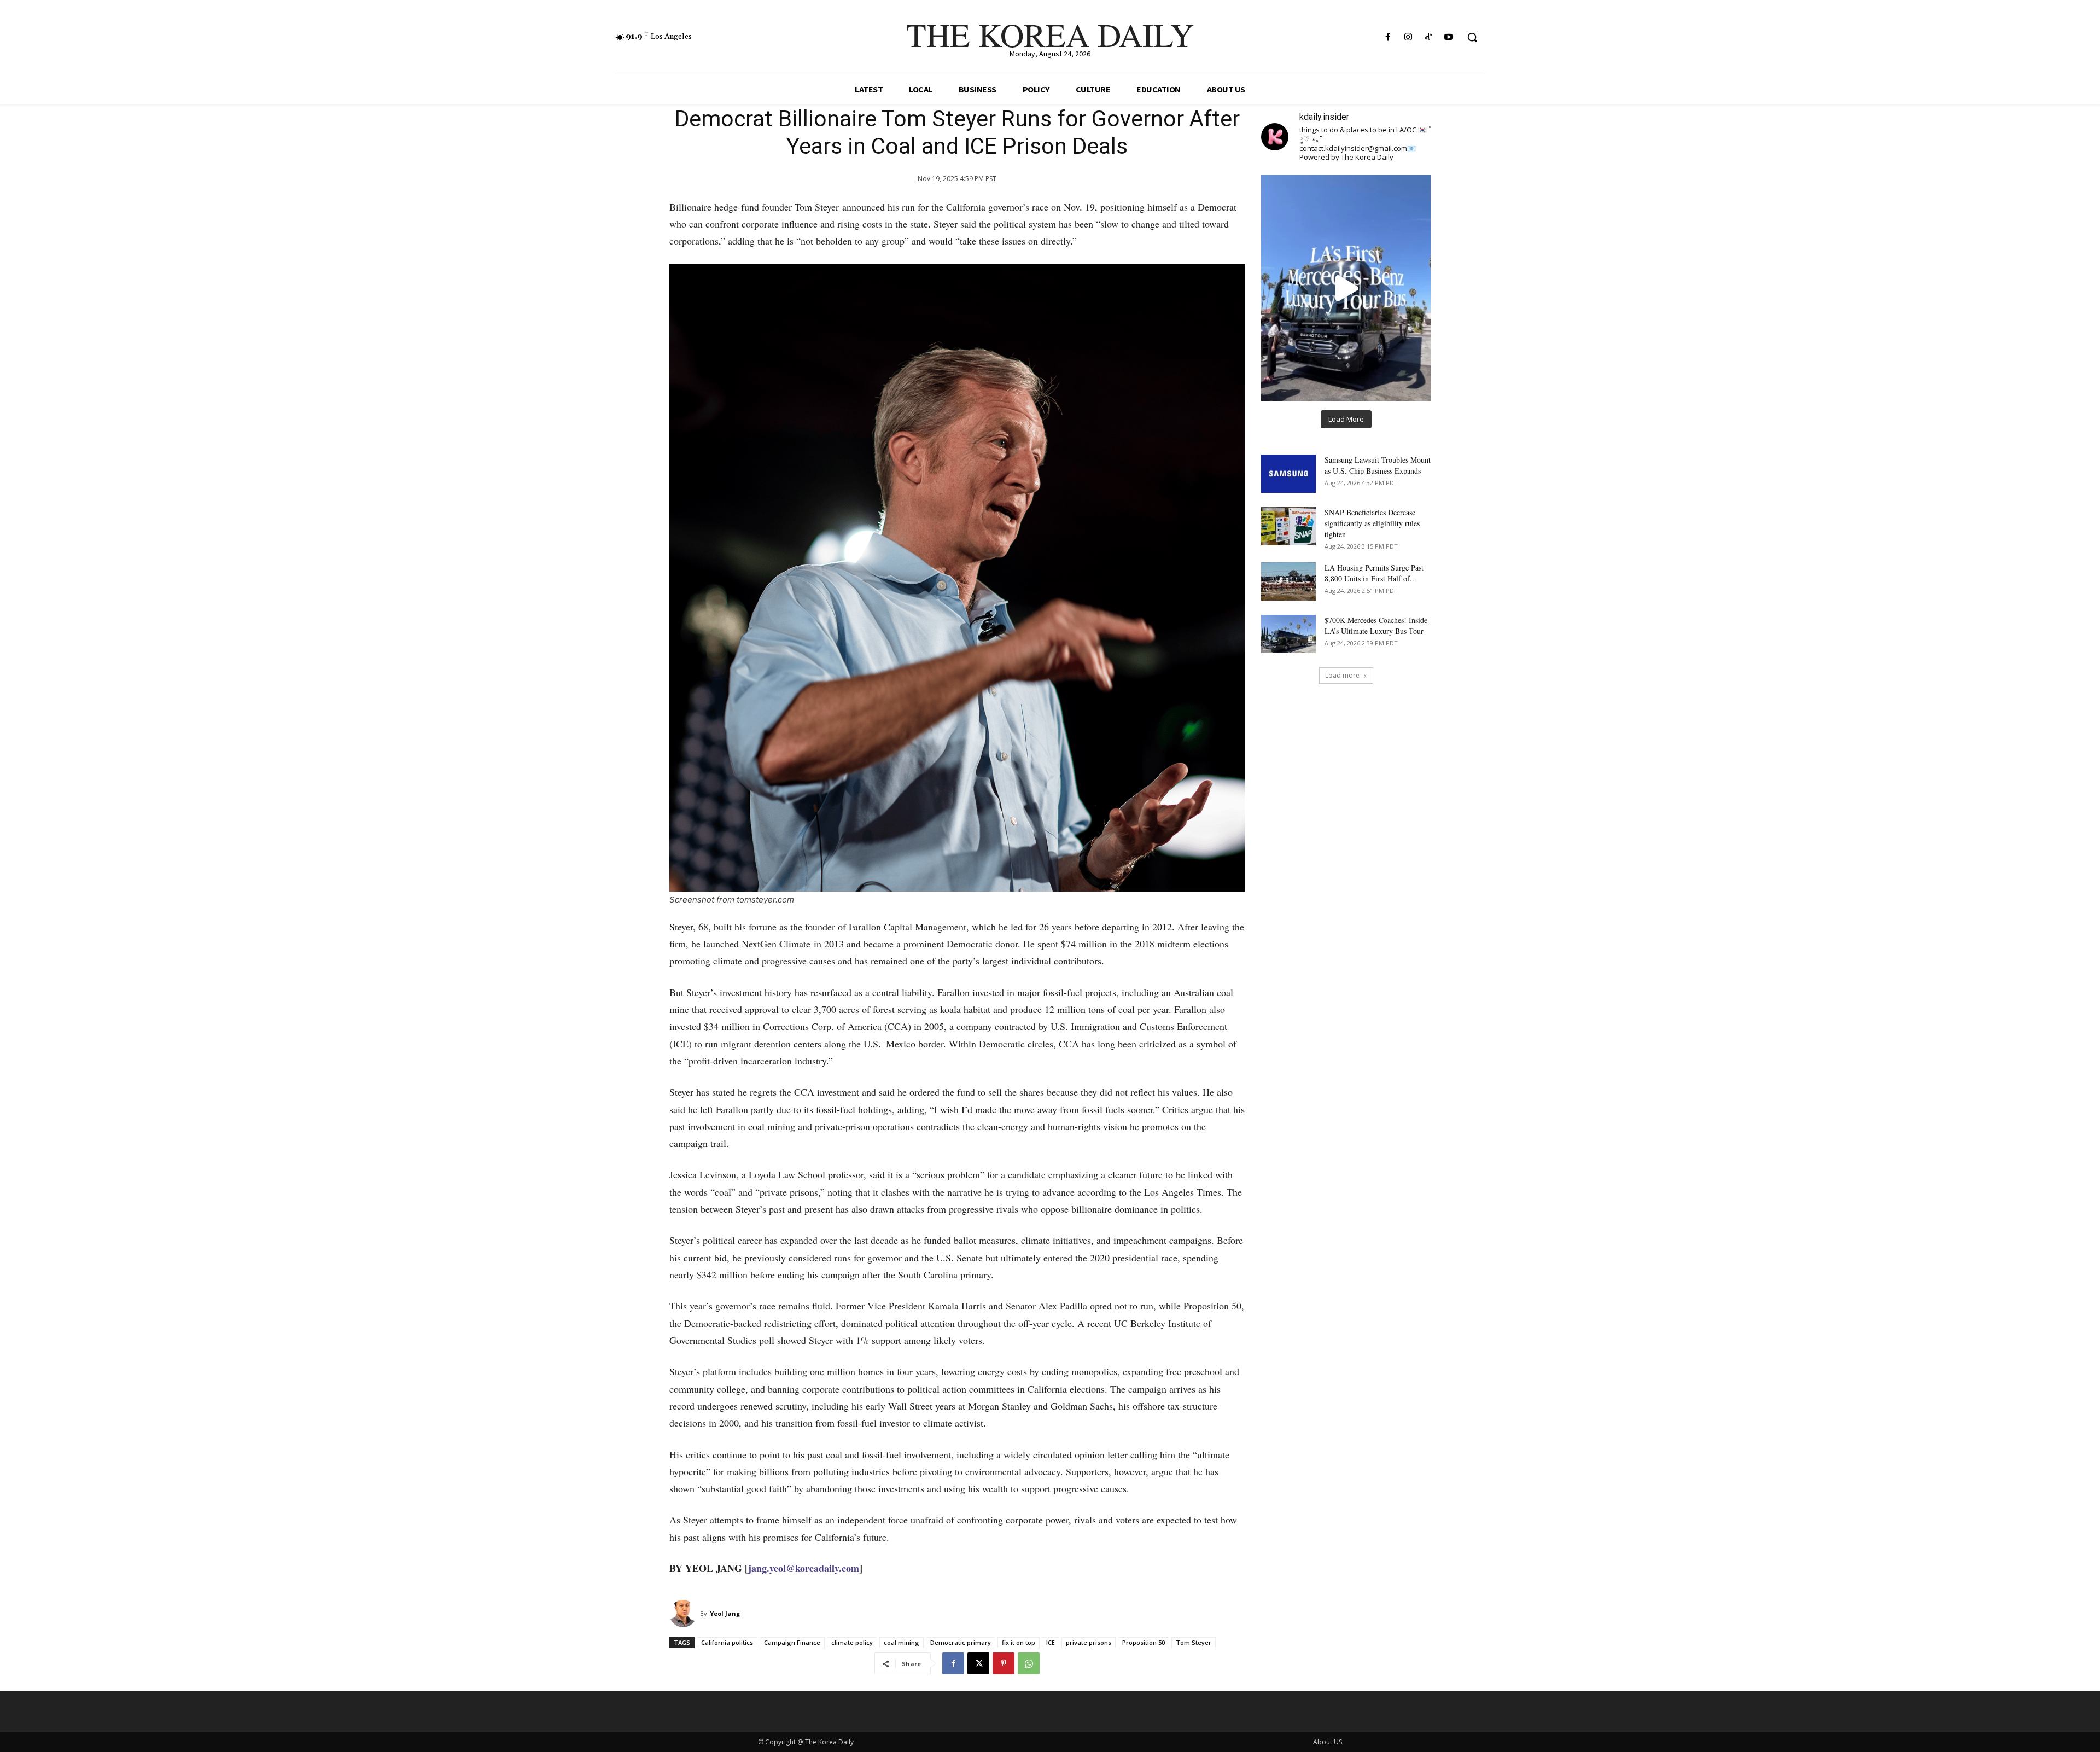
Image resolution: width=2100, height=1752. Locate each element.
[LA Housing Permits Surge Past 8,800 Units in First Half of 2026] (1288, 581)
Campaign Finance (792, 1642)
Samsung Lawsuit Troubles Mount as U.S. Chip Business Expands (1378, 465)
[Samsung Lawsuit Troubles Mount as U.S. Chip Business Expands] (1288, 474)
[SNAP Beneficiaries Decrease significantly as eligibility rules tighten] (1288, 526)
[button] (1472, 37)
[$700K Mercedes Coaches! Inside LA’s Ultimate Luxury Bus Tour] (1288, 634)
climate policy (852, 1642)
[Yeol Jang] (685, 1614)
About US (1328, 1742)
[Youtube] (1449, 37)
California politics (727, 1642)
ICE (1051, 1642)
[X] (978, 1663)
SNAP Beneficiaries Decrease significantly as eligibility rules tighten (1372, 523)
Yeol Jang (725, 1613)
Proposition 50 (1144, 1642)
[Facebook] (1388, 37)
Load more (1342, 675)
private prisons (1089, 1642)
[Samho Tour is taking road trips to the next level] (1346, 288)
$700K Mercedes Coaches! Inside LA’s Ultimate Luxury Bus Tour (1376, 625)
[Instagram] (1408, 37)
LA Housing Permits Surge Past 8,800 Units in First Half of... (1374, 573)
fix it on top (1019, 1642)
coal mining (902, 1642)
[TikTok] (1429, 37)
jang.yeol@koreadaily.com (804, 1568)
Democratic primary (961, 1642)
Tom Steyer (1194, 1642)
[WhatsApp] (1029, 1663)
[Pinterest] (1004, 1663)
